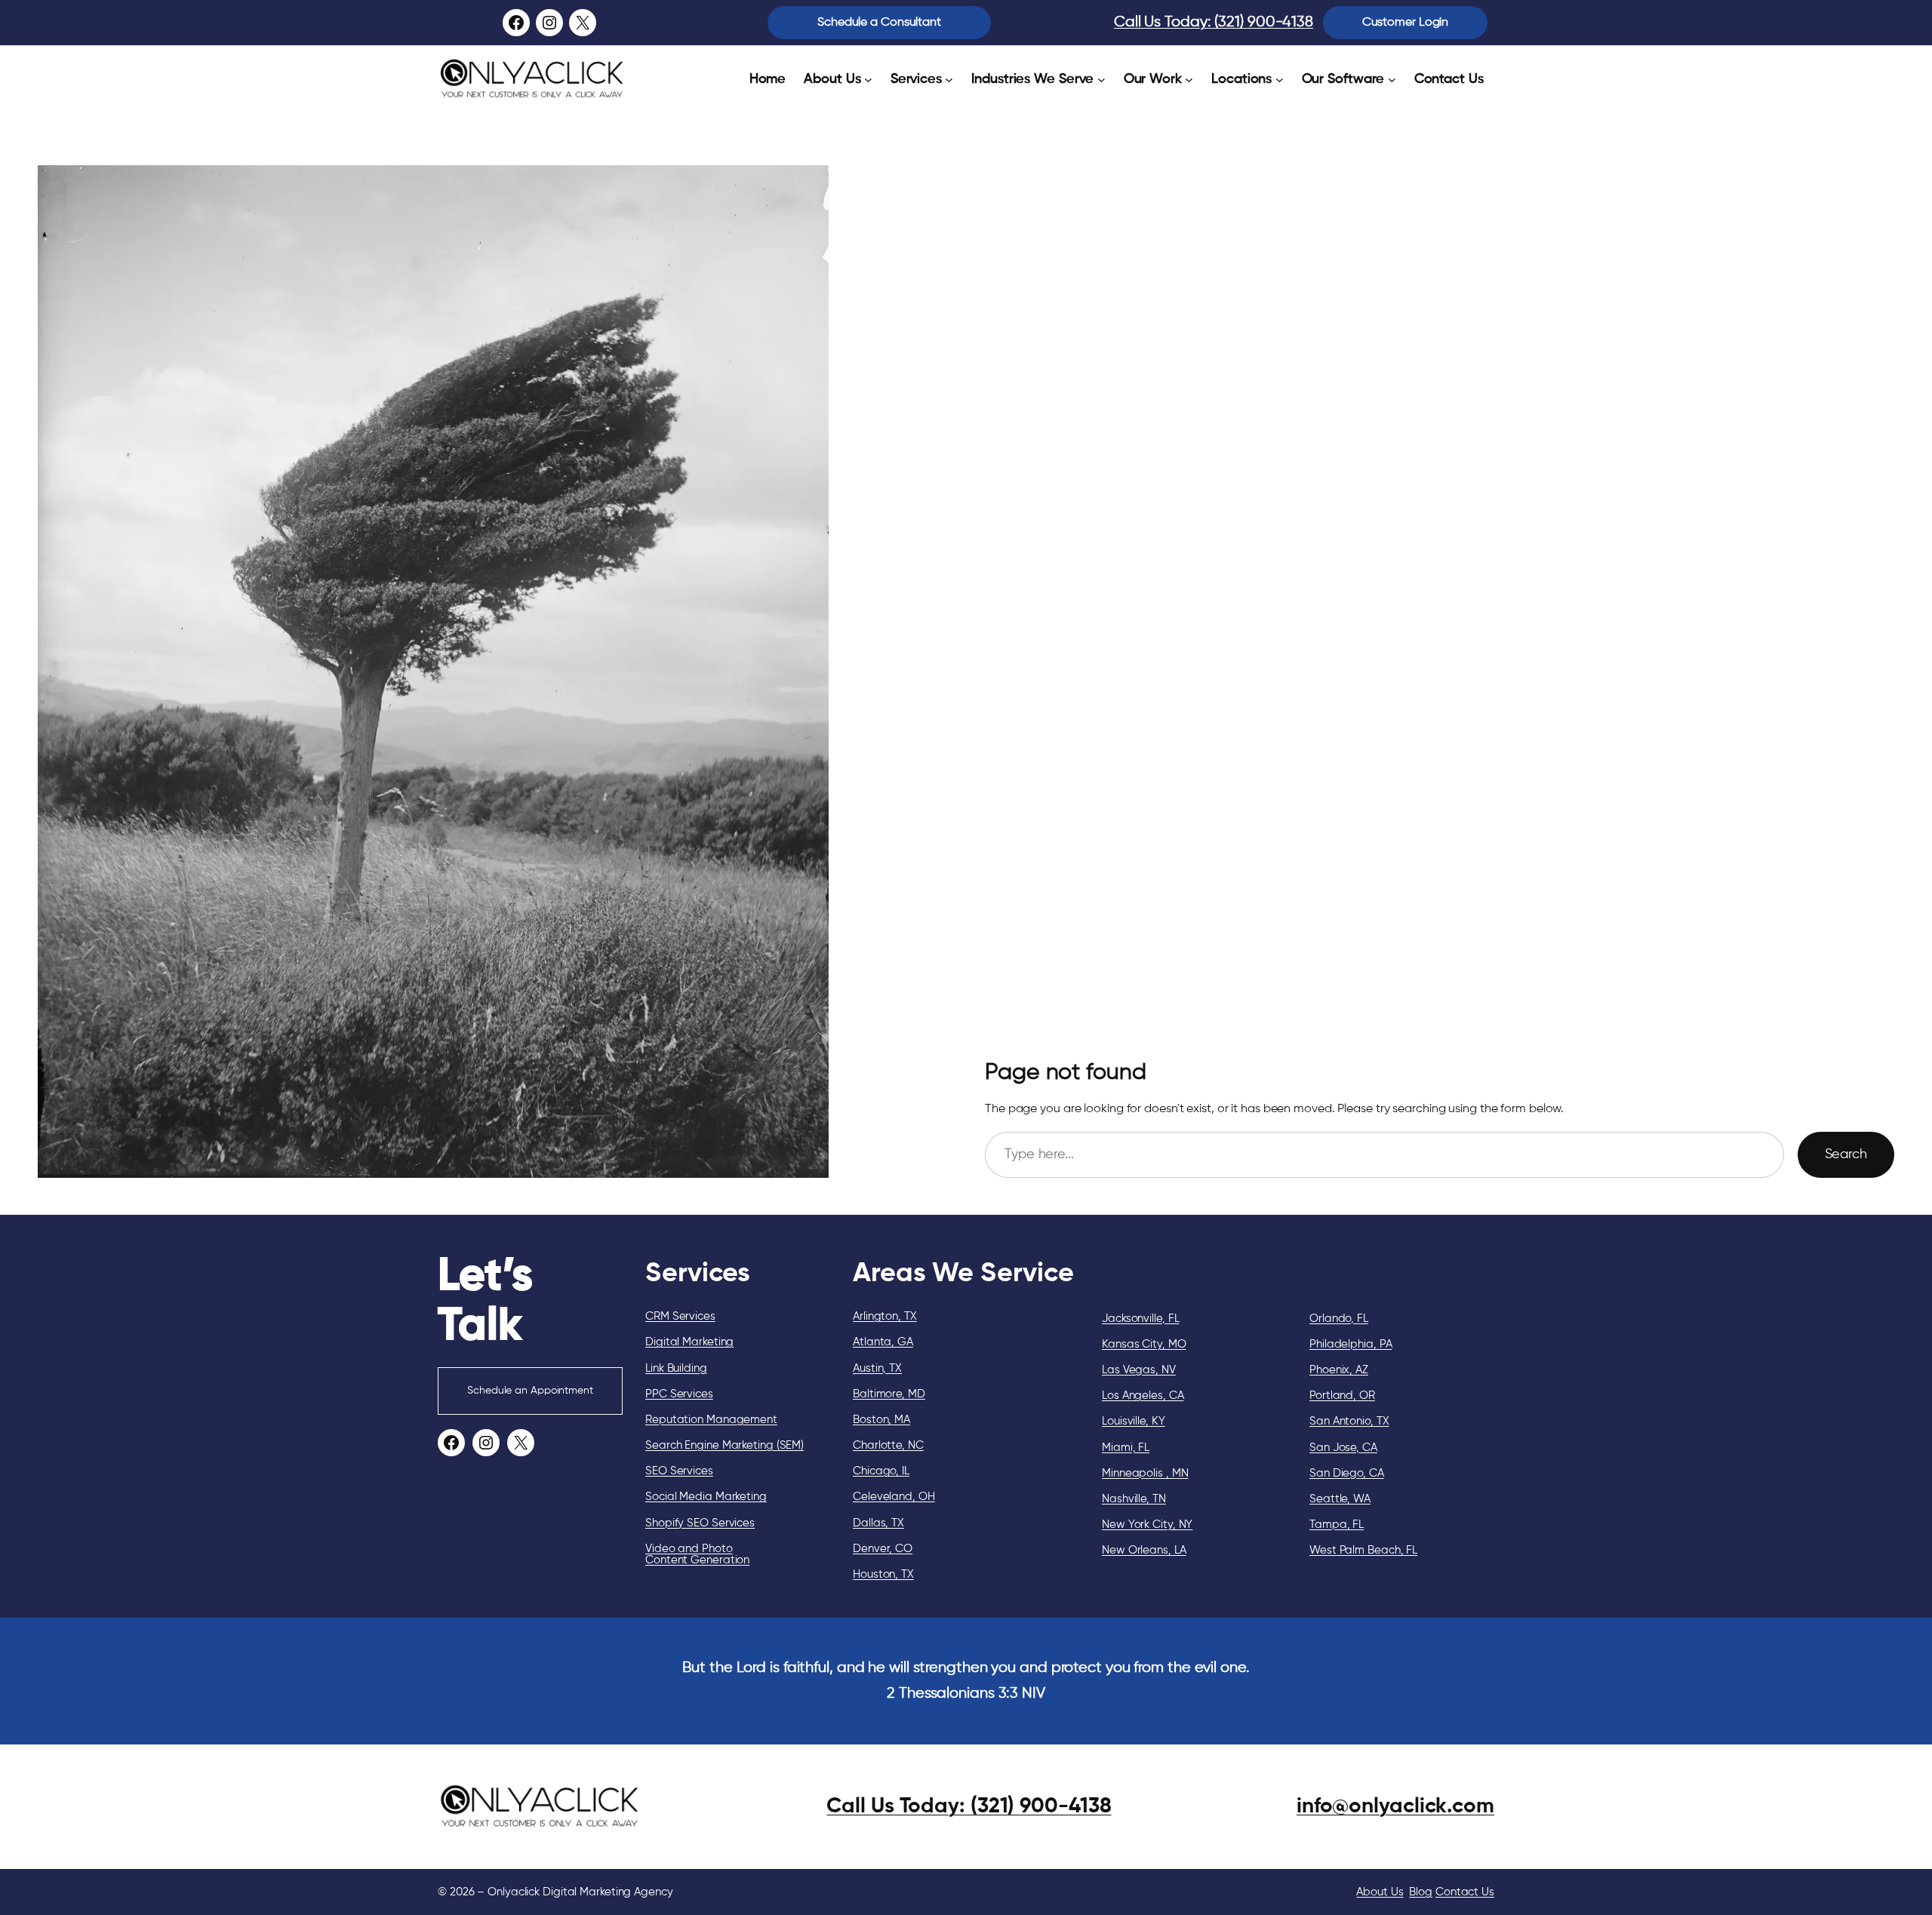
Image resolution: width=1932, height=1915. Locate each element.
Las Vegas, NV (1139, 1370)
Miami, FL (1126, 1448)
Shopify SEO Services (700, 1523)
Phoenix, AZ (1339, 1370)
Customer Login (1406, 23)
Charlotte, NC (888, 1445)
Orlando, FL (1339, 1319)
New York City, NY (1147, 1525)
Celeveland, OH (894, 1497)
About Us (1380, 1892)
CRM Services (680, 1316)
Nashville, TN (1134, 1499)
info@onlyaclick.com (1395, 1806)
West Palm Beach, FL (1363, 1550)
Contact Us (1465, 1892)
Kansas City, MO (1144, 1344)
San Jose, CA (1343, 1448)
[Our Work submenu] (1189, 80)
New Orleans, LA (1144, 1550)
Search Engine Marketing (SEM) (724, 1445)
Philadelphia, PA (1351, 1344)
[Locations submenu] (1280, 80)
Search (1846, 1154)
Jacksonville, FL (1140, 1319)
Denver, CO (883, 1549)
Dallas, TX (878, 1523)
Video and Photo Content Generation (697, 1554)
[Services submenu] (949, 80)
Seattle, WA (1340, 1499)
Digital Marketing (689, 1342)
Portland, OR (1342, 1396)
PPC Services (679, 1394)
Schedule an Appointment (530, 1391)
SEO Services (679, 1471)
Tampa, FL (1337, 1525)
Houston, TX (883, 1574)
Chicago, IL (881, 1471)
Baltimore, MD (889, 1394)
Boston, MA (881, 1420)
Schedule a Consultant (879, 23)
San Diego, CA (1347, 1473)
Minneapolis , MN (1145, 1473)
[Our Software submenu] (1392, 80)
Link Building (676, 1368)
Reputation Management (711, 1420)
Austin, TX (877, 1368)
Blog (1421, 1892)
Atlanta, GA (883, 1342)
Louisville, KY (1134, 1421)
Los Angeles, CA (1143, 1396)
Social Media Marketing (706, 1497)
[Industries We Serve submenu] (1101, 80)
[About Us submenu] (868, 80)
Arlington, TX (885, 1316)
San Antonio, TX (1349, 1421)
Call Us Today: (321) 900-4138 (1214, 22)
